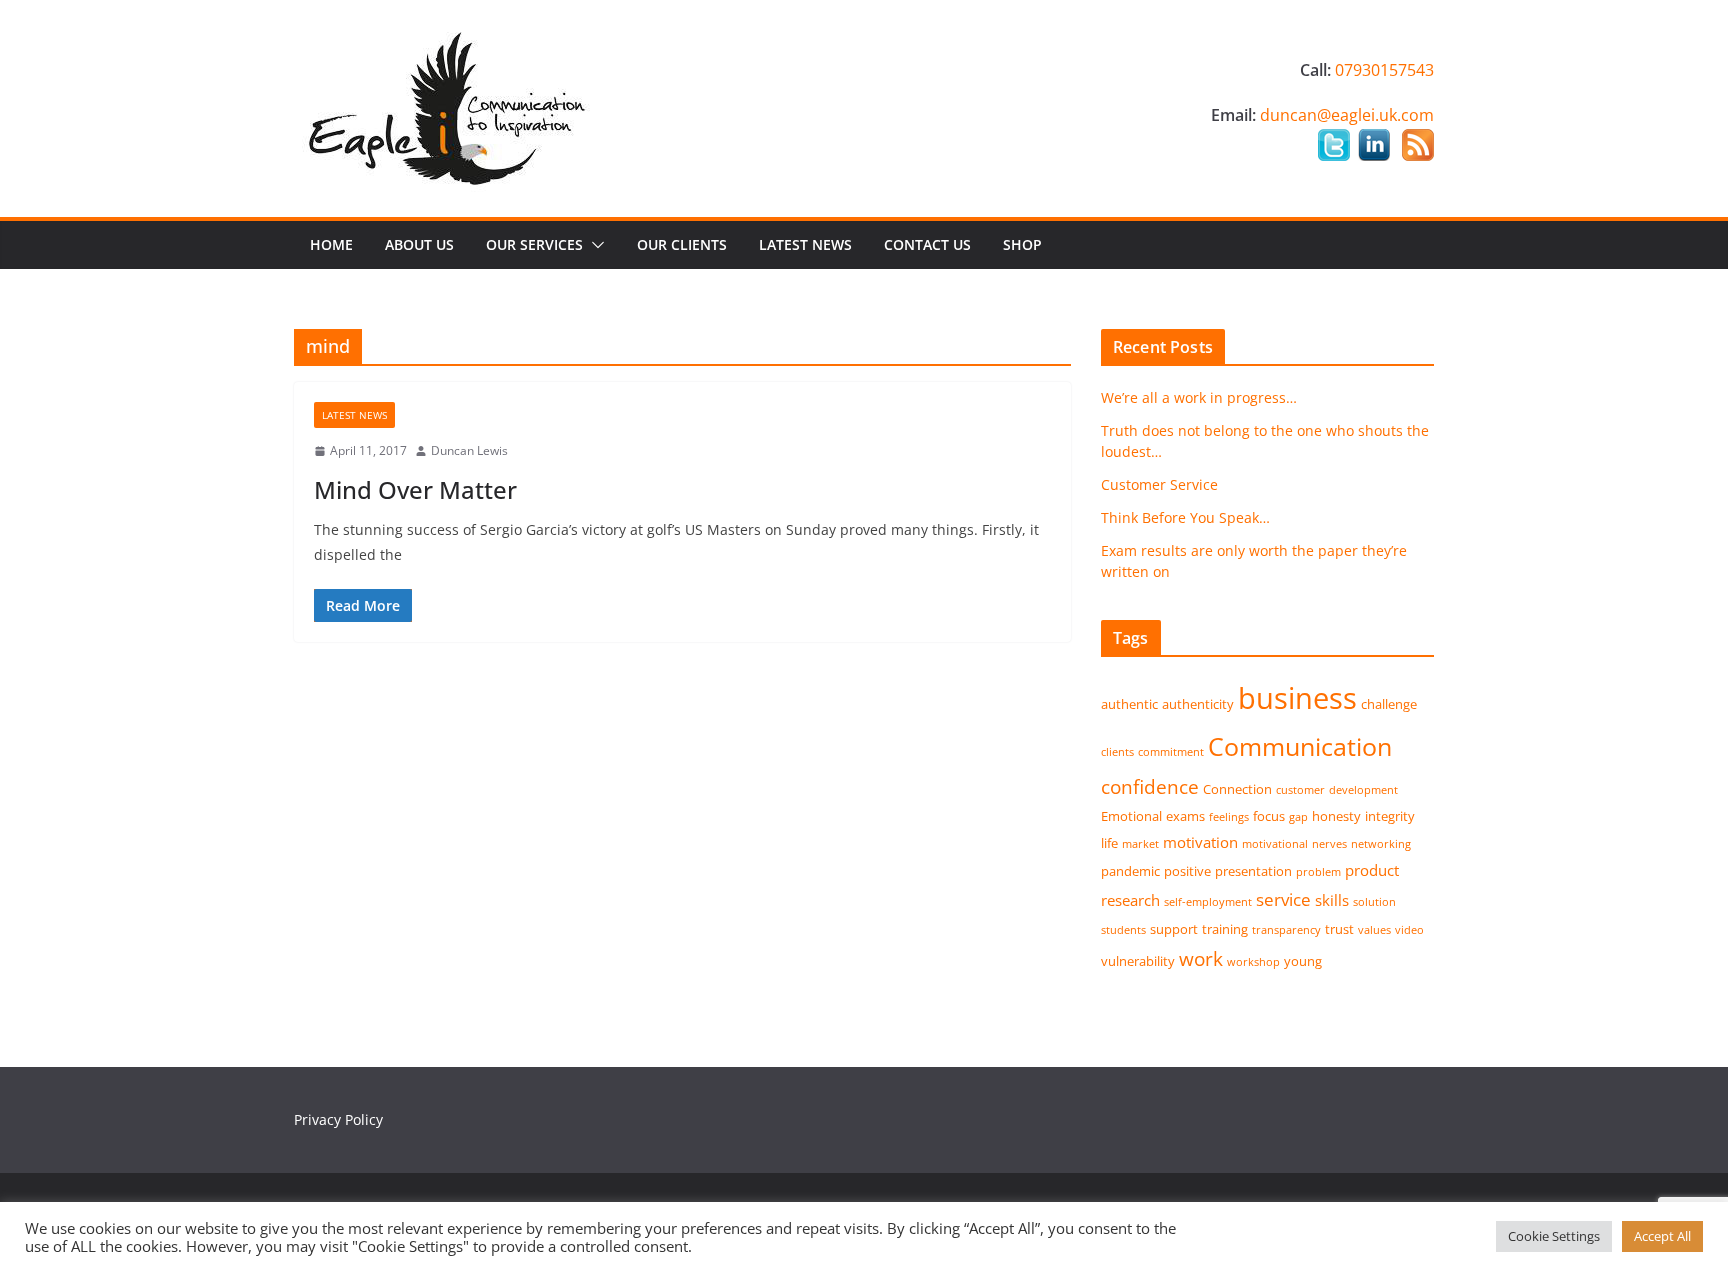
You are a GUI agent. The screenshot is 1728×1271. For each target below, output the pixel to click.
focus (1269, 816)
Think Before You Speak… (1185, 517)
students (1123, 930)
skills (1332, 900)
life (1109, 843)
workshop (1253, 962)
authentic (1129, 704)
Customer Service (1159, 484)
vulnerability (1138, 961)
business (1297, 698)
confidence (1150, 786)
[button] (594, 245)
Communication (1300, 746)
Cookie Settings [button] (1554, 1236)
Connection (1237, 789)
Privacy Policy (338, 1119)
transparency (1286, 930)
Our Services (534, 244)
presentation (1253, 871)
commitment (1171, 752)
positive (1187, 871)
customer (1300, 790)
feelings (1229, 817)
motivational (1275, 844)
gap (1298, 817)
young (1303, 961)
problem (1318, 872)
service (1283, 899)
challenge (1389, 704)
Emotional (1131, 816)
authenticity (1198, 704)
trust (1339, 929)
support (1174, 929)
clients (1117, 752)
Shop (1022, 244)
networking (1381, 844)
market (1140, 844)
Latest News (805, 244)
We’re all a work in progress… (1199, 397)
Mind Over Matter (415, 489)
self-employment (1208, 902)
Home (331, 244)
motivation (1200, 842)
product (1372, 870)
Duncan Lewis (469, 450)
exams (1185, 816)
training (1225, 929)
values (1374, 930)
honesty (1336, 816)
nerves (1329, 844)
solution (1374, 902)
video (1409, 930)
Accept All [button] (1662, 1236)
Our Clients (682, 244)
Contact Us (927, 244)
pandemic (1130, 871)
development (1363, 790)
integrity (1390, 816)
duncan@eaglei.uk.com (1347, 115)
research (1130, 900)
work (1201, 958)
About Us (419, 244)
